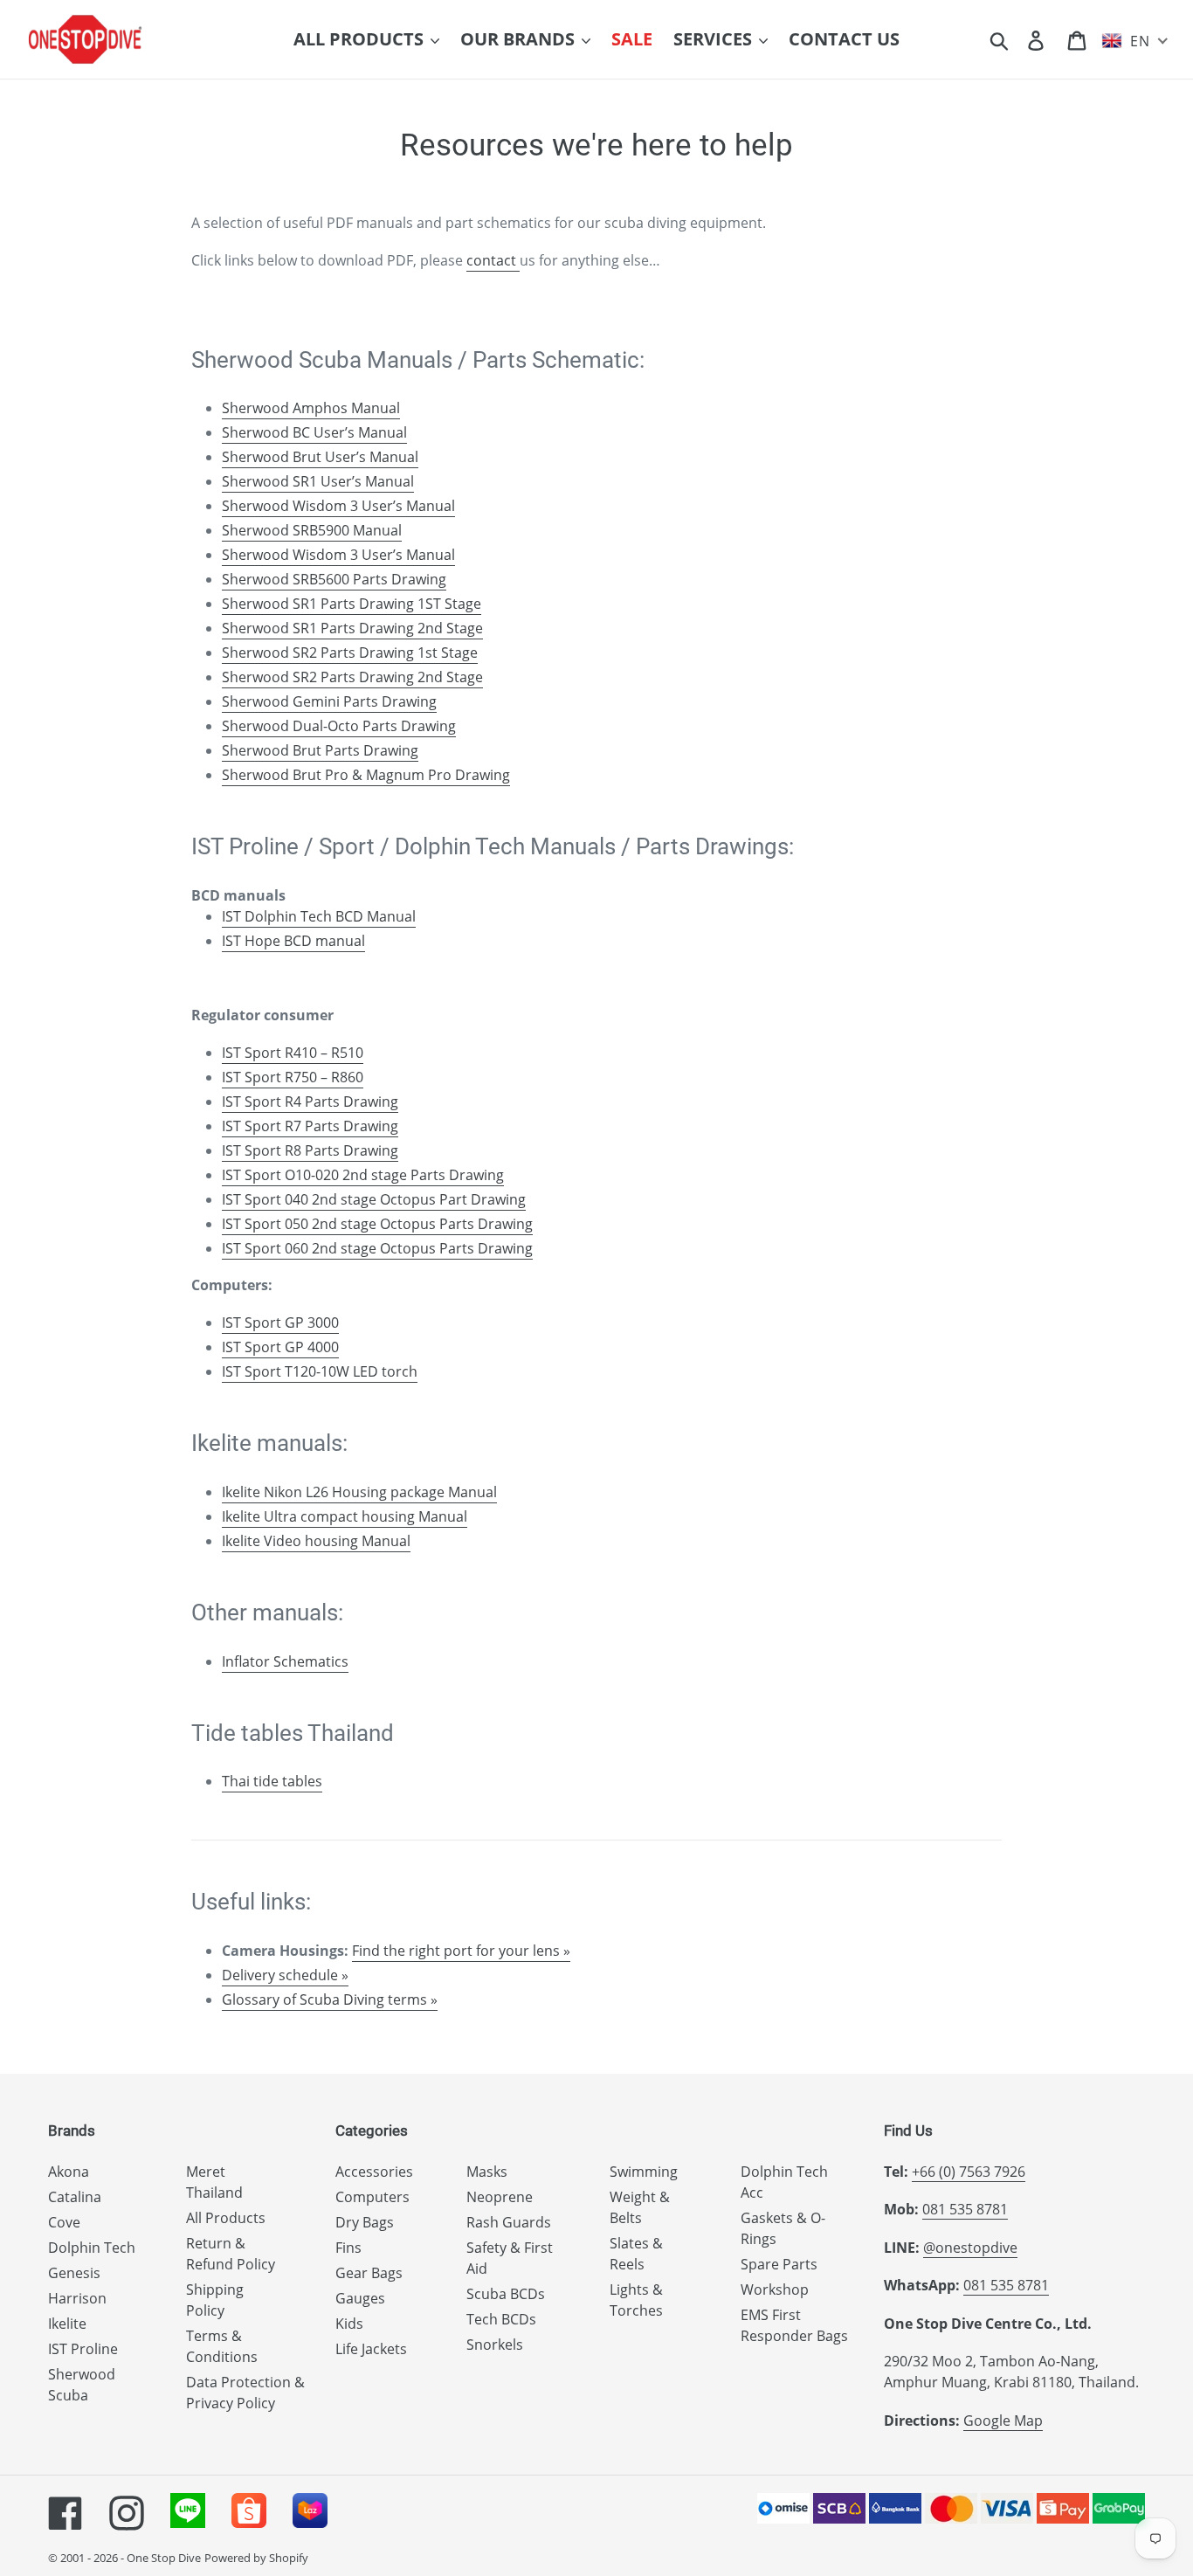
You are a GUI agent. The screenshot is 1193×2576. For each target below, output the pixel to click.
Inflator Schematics (285, 1661)
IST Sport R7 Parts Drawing (310, 1126)
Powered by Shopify (256, 2558)
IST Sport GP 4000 (280, 1347)
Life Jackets (371, 2349)
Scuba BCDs (506, 2294)
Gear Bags (369, 2273)
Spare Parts (779, 2264)
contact (493, 260)
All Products (226, 2218)
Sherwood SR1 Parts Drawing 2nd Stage (352, 628)
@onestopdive (970, 2248)
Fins (348, 2248)
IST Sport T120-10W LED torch (320, 1371)
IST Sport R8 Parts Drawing (310, 1150)
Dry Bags (365, 2222)
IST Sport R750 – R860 (293, 1077)
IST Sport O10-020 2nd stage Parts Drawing (363, 1175)
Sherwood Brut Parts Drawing (320, 750)
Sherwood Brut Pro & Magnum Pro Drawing (366, 775)
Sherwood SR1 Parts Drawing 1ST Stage (352, 604)
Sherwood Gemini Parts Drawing (329, 701)
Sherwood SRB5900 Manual (312, 530)
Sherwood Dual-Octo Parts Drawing (339, 726)
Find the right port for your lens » (461, 1951)
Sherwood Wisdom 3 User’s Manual (338, 506)
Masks (487, 2172)
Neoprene (500, 2197)
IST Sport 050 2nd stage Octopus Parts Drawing (377, 1224)
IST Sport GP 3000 (280, 1323)
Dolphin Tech (92, 2248)
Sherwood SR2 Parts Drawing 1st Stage (350, 653)
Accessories (374, 2172)
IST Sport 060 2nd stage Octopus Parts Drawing (377, 1248)
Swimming (644, 2172)
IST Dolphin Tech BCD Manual (319, 916)
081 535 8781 (965, 2209)
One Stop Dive (164, 2558)
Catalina (75, 2197)
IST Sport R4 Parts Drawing (310, 1102)
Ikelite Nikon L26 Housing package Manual (359, 1492)
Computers (372, 2197)
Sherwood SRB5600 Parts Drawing (334, 579)
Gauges (360, 2298)
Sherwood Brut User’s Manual (320, 457)
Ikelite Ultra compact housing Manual (345, 1516)
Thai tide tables (272, 1781)
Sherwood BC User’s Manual (314, 432)
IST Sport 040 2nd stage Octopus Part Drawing (374, 1199)
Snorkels (495, 2345)
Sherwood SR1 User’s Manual (318, 481)
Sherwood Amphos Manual (311, 408)
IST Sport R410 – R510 (293, 1053)
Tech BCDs (501, 2319)
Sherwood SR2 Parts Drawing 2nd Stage (352, 677)
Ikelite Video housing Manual (316, 1541)
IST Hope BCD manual (293, 941)
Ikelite (67, 2324)
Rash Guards (509, 2222)
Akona (69, 2172)
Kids (349, 2324)
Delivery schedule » (285, 1975)
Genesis (74, 2273)
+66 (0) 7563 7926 (969, 2172)
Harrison (77, 2298)
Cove (64, 2222)
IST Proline (83, 2349)
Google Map (1003, 2421)
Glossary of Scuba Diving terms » (330, 1999)
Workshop (775, 2289)
